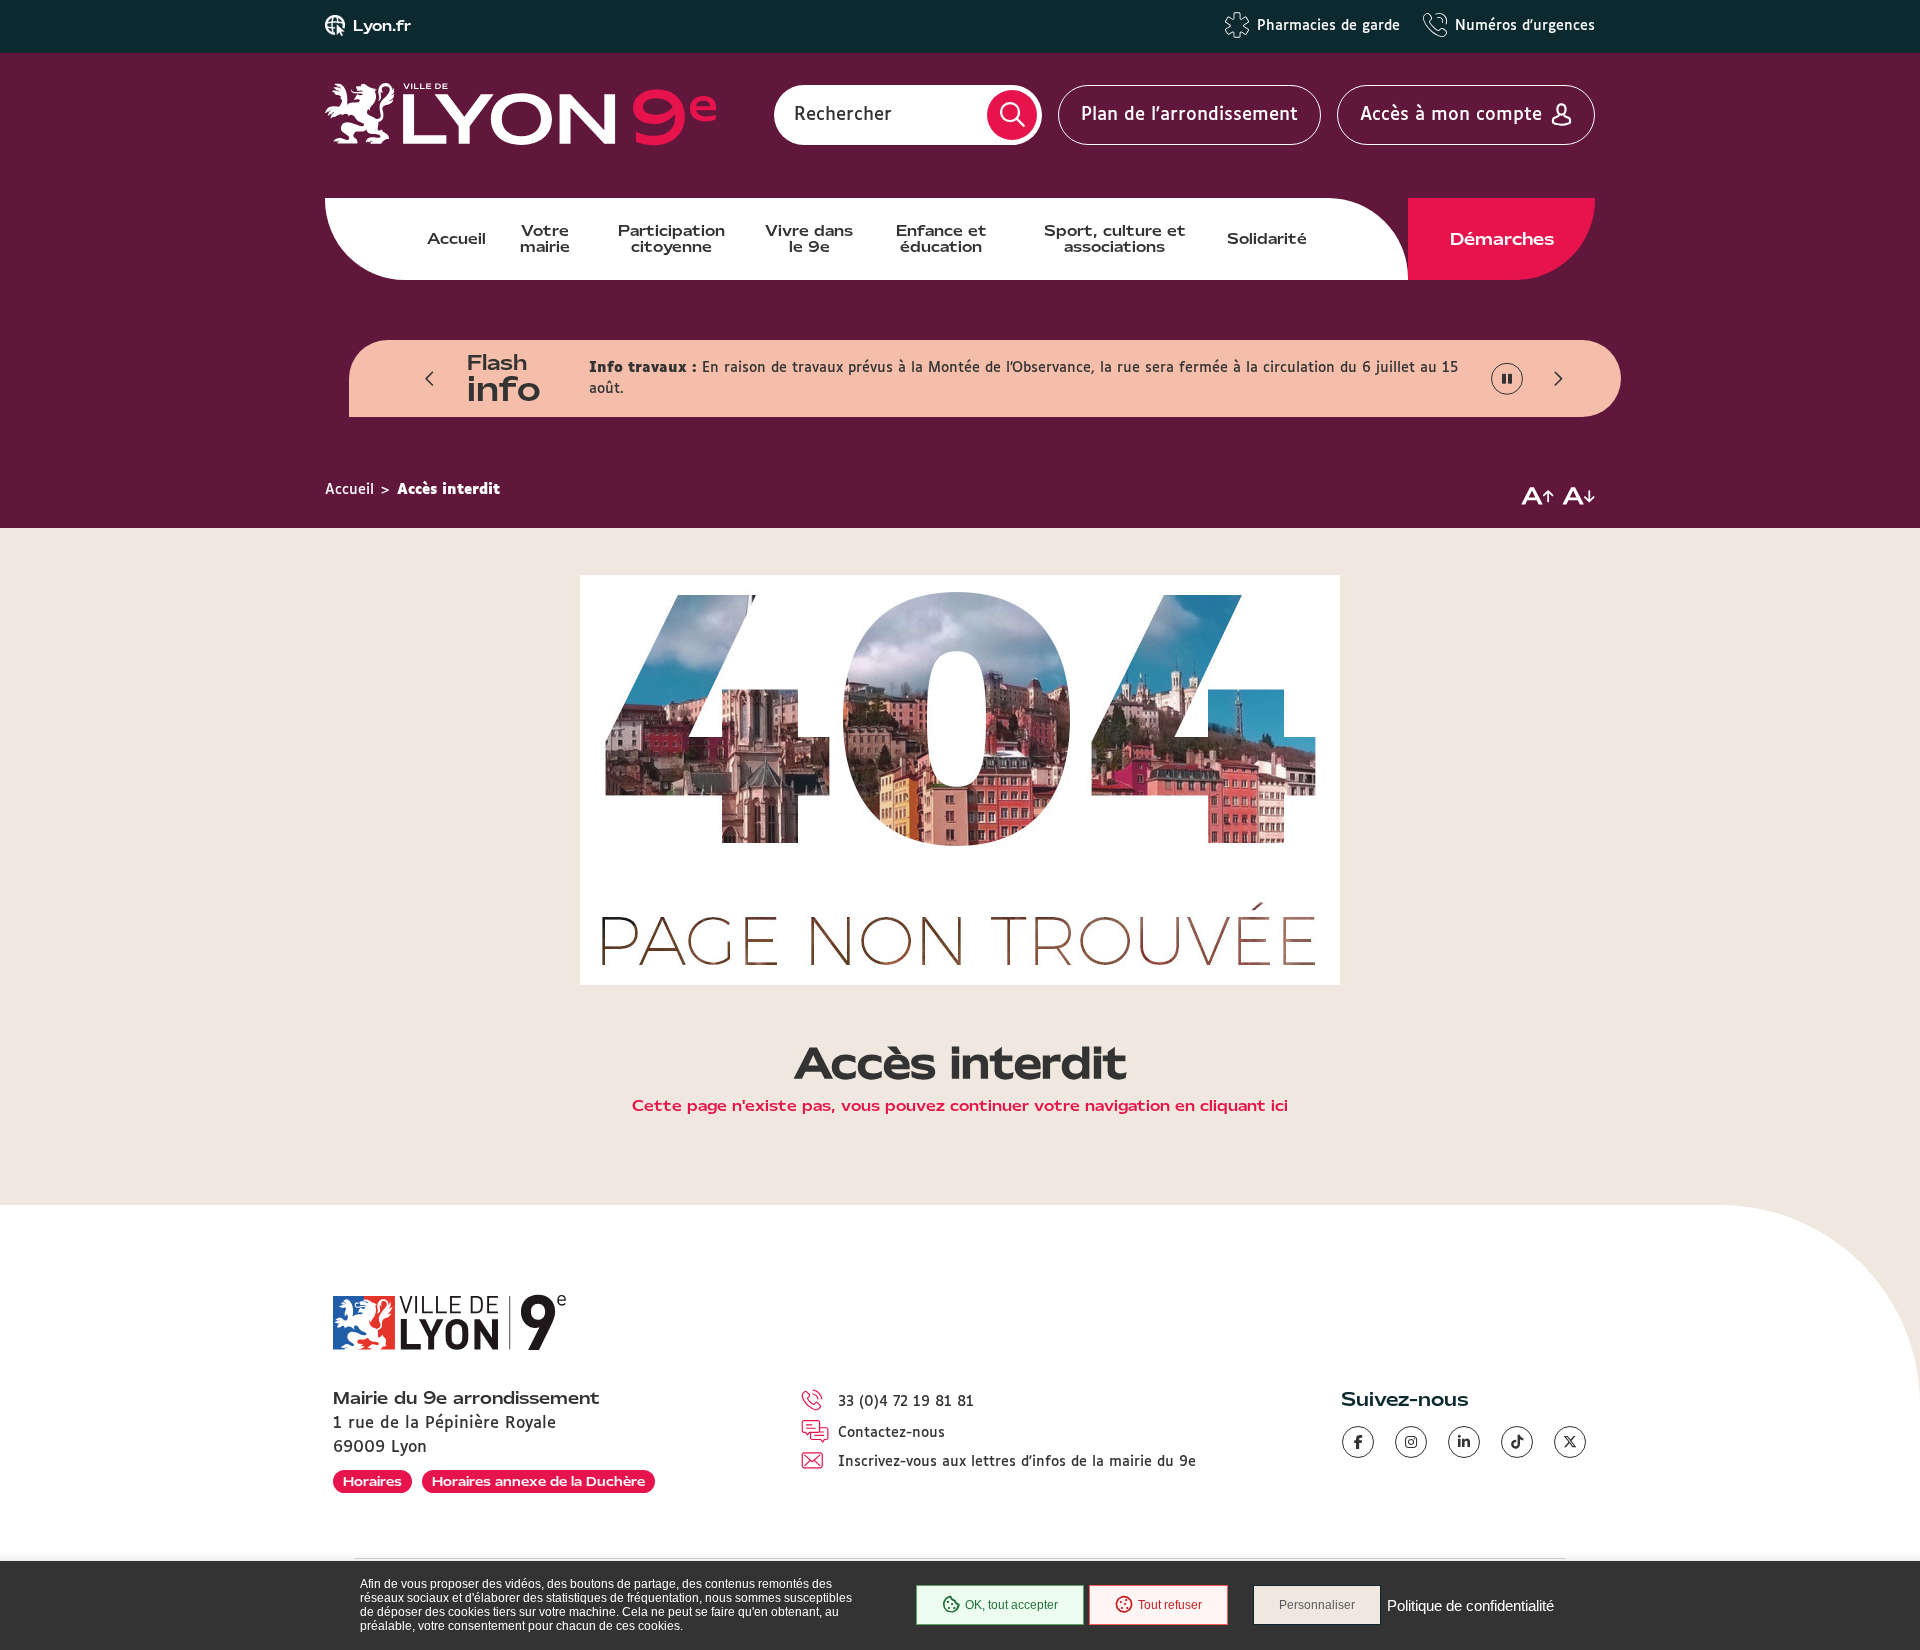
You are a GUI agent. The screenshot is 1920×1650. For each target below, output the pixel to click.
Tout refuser (1170, 1605)
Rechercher (843, 115)
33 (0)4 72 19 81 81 (906, 1402)
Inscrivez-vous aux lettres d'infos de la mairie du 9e (1017, 1462)
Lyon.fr (382, 26)
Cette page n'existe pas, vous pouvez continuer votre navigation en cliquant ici (960, 1107)
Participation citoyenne (671, 239)
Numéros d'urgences (1525, 26)
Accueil (456, 239)
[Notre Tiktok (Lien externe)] (1517, 1442)
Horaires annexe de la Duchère (538, 1481)
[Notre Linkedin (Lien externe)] (1464, 1442)
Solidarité (1267, 239)
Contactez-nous (891, 1433)
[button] (430, 379)
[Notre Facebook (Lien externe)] (1358, 1442)
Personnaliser (1317, 1605)
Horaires (372, 1481)
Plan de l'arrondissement (1189, 115)
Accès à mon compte (1451, 115)
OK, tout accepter (1011, 1605)
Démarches (1502, 239)
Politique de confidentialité (1470, 1605)
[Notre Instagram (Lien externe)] (1411, 1442)
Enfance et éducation (941, 239)
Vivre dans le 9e (809, 239)
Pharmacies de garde (1328, 26)
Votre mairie (545, 239)
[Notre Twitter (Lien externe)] (1570, 1442)
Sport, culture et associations (1115, 239)
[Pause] (1507, 379)
